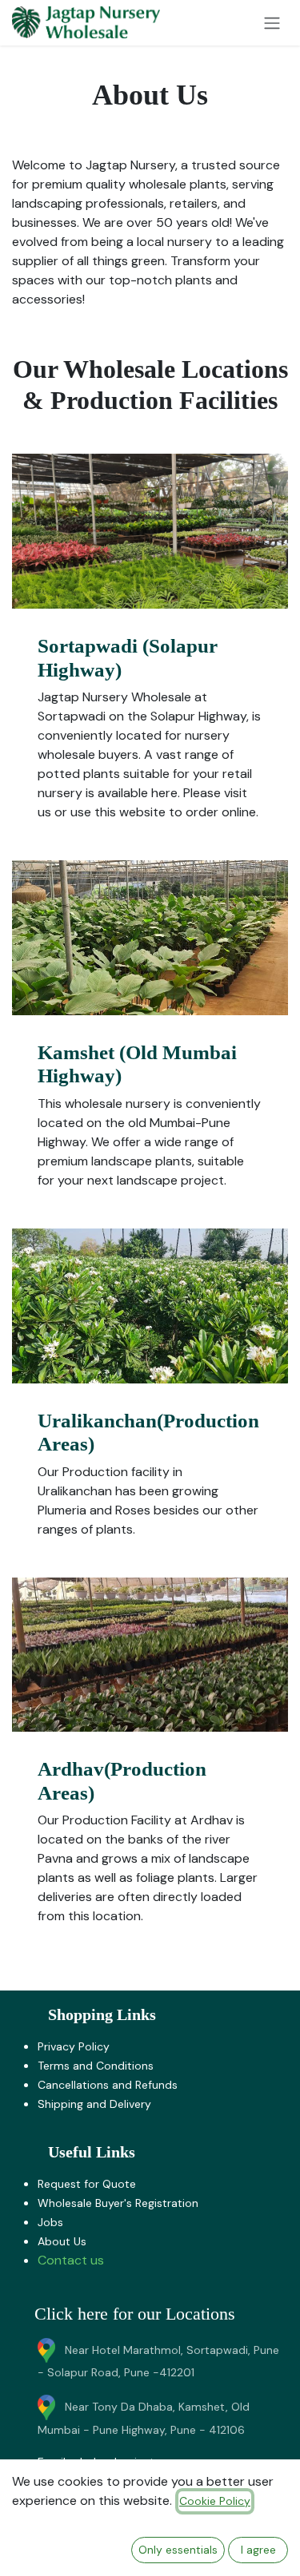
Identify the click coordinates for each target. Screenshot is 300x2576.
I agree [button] (258, 2550)
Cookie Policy (215, 2501)
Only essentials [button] (178, 2550)
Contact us (71, 2260)
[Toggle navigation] (272, 23)
